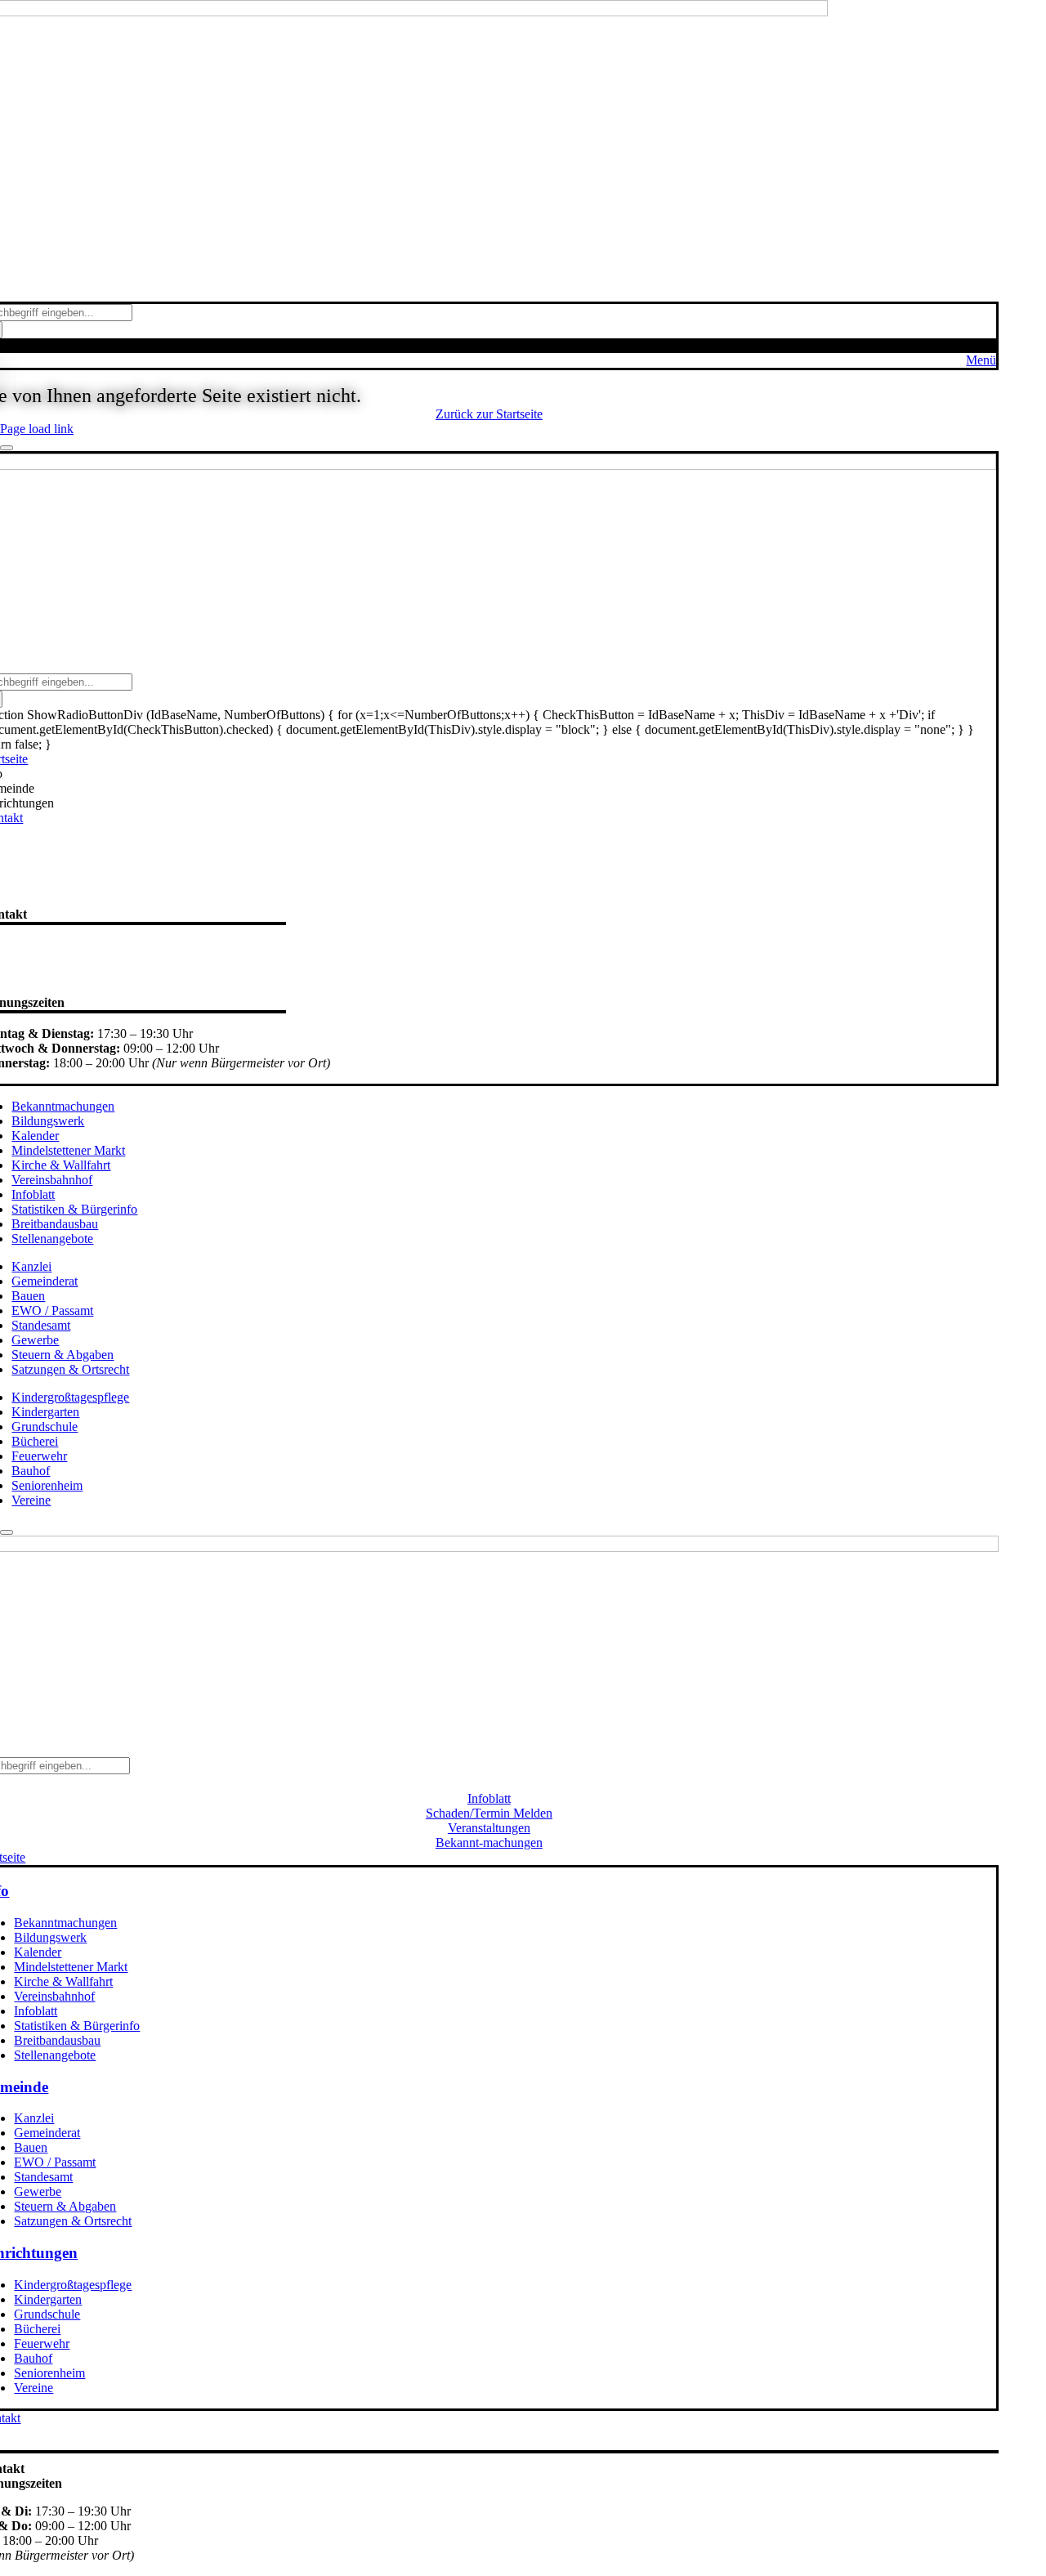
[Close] (7, 448)
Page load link (37, 429)
